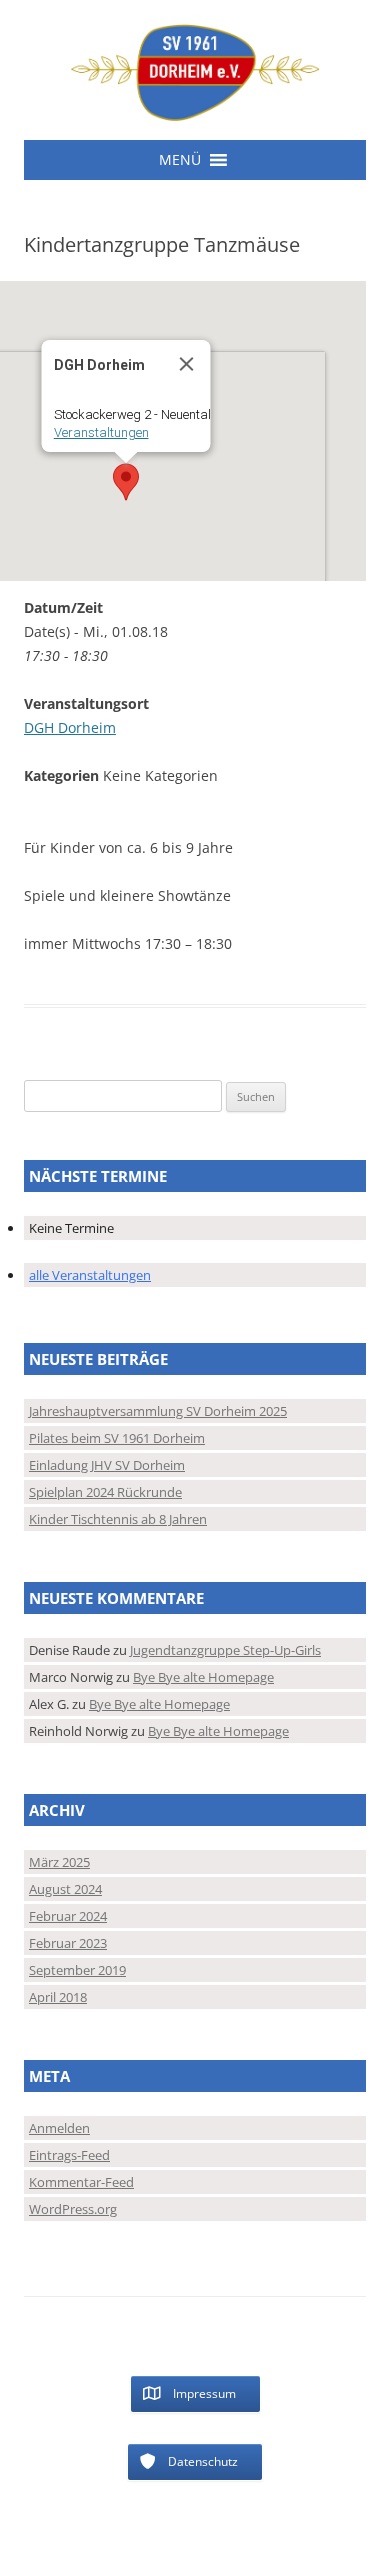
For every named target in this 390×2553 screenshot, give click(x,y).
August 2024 (65, 1889)
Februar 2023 (68, 1943)
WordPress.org (73, 2209)
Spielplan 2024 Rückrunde (105, 1492)
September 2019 (77, 1970)
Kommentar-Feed (81, 2182)
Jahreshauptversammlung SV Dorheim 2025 (158, 1411)
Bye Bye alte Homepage (203, 1677)
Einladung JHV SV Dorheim (107, 1465)
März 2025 (59, 1862)
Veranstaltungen (101, 432)
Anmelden (59, 2128)
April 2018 (58, 1997)
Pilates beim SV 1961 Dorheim (117, 1438)
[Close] (187, 364)
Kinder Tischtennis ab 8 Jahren (118, 1519)
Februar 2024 (68, 1916)
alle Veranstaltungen (90, 1275)
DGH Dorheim (70, 727)
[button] (180, 160)
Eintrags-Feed (69, 2155)
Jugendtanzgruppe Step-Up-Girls (225, 1650)
